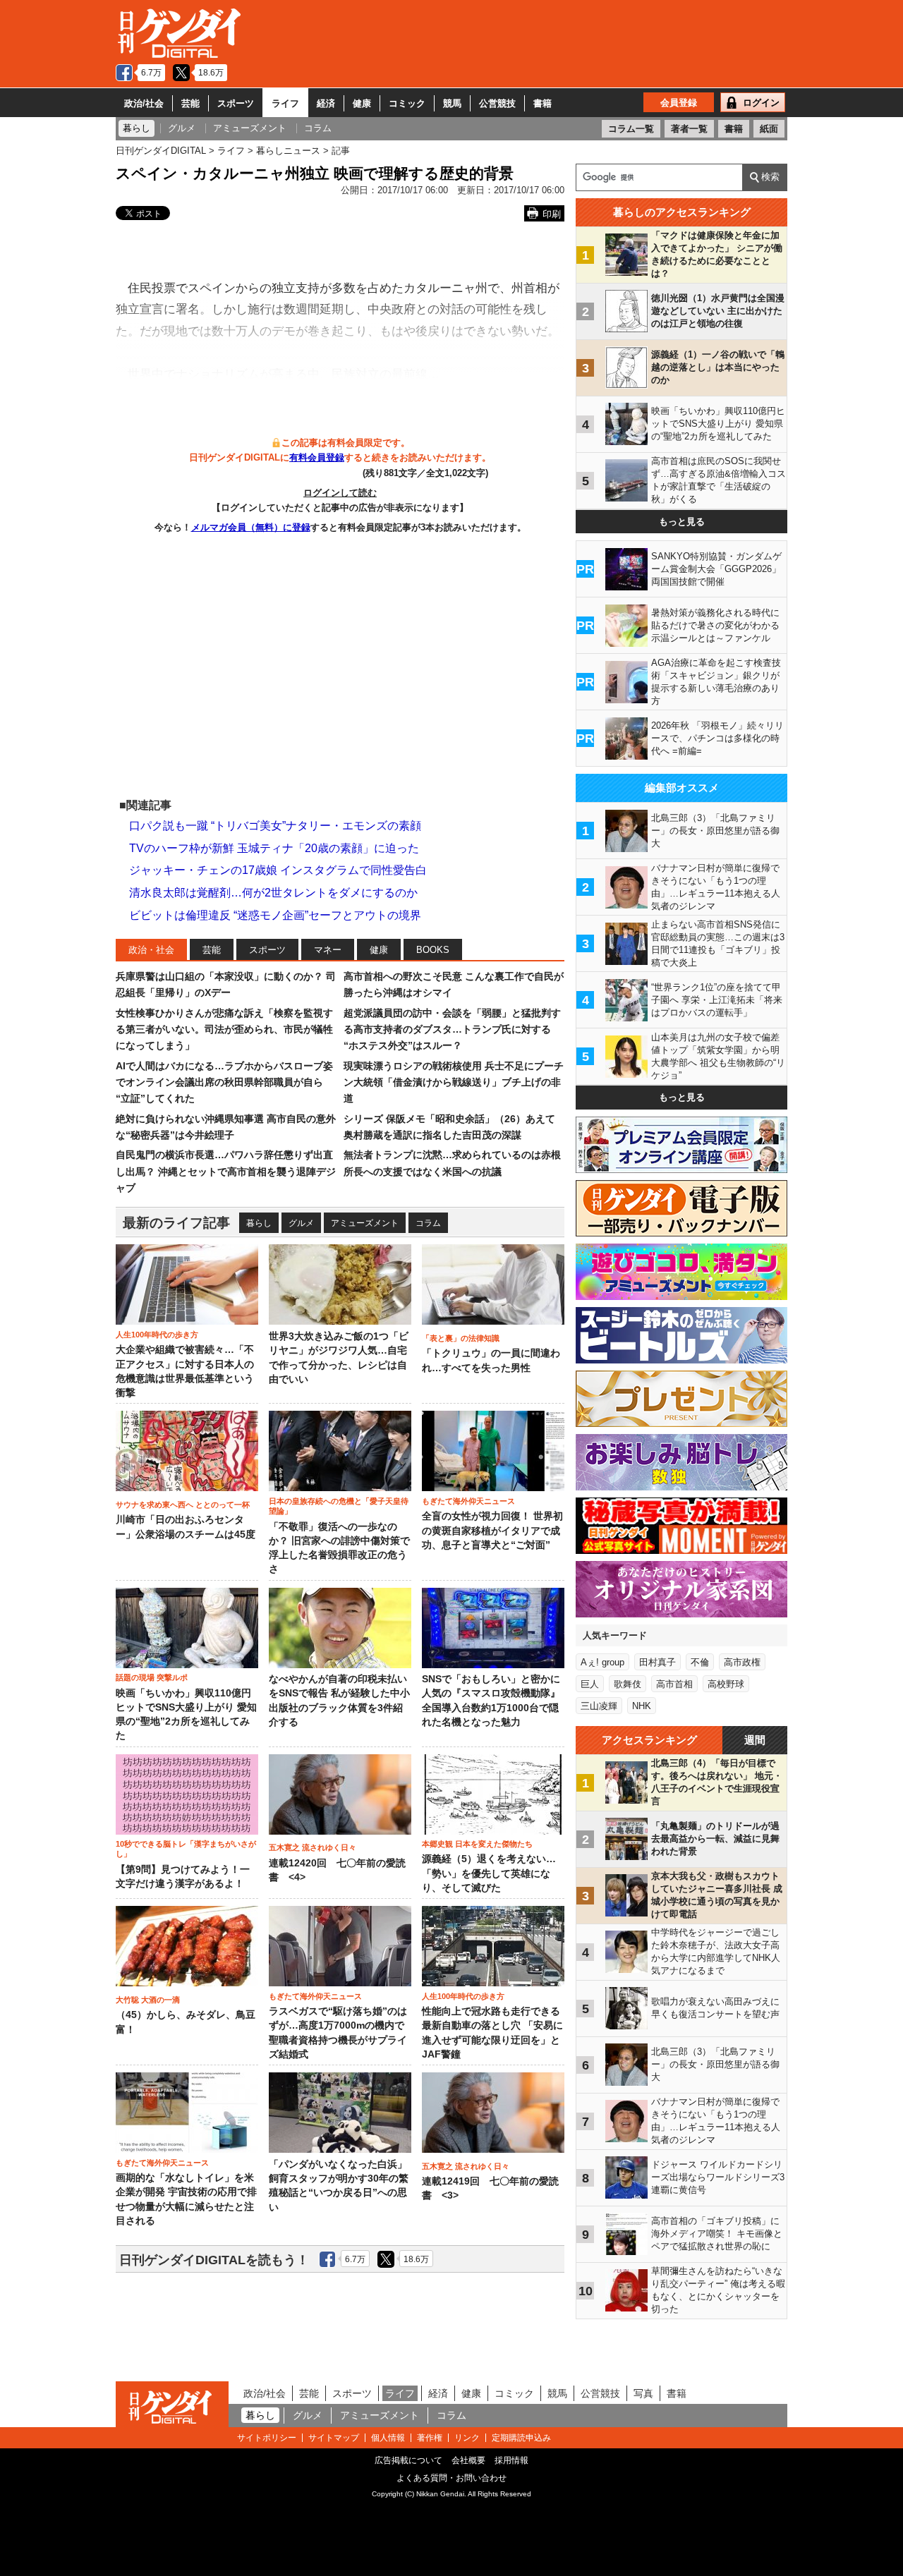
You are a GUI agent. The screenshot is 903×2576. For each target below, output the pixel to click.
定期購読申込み (521, 2438)
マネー (328, 950)
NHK (642, 1706)
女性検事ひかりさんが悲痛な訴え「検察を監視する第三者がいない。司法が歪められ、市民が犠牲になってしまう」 (224, 1029)
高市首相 (674, 1684)
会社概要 (468, 2460)
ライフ (285, 103)
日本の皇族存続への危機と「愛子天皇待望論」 (339, 1506)
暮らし (259, 1223)
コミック (407, 103)
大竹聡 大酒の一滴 (148, 2000)
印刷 (552, 214)
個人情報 (388, 2438)
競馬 (452, 103)
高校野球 (726, 1684)
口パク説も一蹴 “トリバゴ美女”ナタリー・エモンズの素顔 (275, 826)
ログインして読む (340, 493)
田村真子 (657, 1662)
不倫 (700, 1662)
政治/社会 (144, 103)
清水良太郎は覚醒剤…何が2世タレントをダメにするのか (273, 893)
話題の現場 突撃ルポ (152, 1677)
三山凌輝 (599, 1706)
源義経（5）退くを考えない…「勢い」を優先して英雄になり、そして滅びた (489, 1873)
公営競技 (497, 103)
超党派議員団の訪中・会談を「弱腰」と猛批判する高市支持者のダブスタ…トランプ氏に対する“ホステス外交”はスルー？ (452, 1029)
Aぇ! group (602, 1662)
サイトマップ (334, 2438)
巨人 (590, 1684)
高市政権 (742, 1662)
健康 (362, 103)
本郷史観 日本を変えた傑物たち (477, 1844)
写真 (643, 2393)
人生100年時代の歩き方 (157, 1335)
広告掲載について (408, 2460)
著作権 (430, 2438)
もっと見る (682, 522)
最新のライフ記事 (176, 1223)
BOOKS (433, 950)
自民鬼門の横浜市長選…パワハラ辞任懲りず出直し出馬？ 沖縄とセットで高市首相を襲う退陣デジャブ (226, 1171)
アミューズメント (365, 1223)
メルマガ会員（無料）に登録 (251, 527)
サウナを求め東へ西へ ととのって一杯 (183, 1505)
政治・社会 (151, 950)
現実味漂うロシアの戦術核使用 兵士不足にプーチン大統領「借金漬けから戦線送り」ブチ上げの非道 (454, 1082)
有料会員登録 (317, 457)
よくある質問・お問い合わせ (451, 2478)
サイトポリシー (267, 2438)
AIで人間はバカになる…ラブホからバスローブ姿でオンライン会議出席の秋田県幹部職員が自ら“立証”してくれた (224, 1082)
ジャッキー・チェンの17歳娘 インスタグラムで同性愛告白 (278, 870)
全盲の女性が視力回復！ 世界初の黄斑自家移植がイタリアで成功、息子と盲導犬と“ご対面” (492, 1531)
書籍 (543, 103)
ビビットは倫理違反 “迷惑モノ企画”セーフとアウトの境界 (275, 915)
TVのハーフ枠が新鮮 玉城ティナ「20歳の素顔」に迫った (274, 848)
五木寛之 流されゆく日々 (313, 1847)
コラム (428, 1223)
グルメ (301, 1223)
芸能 (190, 103)
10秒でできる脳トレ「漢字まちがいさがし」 (186, 1849)
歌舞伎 (628, 1684)
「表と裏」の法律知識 (461, 1338)
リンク (467, 2438)
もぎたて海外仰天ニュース (468, 1501)
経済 (326, 103)
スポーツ (236, 103)
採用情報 (511, 2460)
